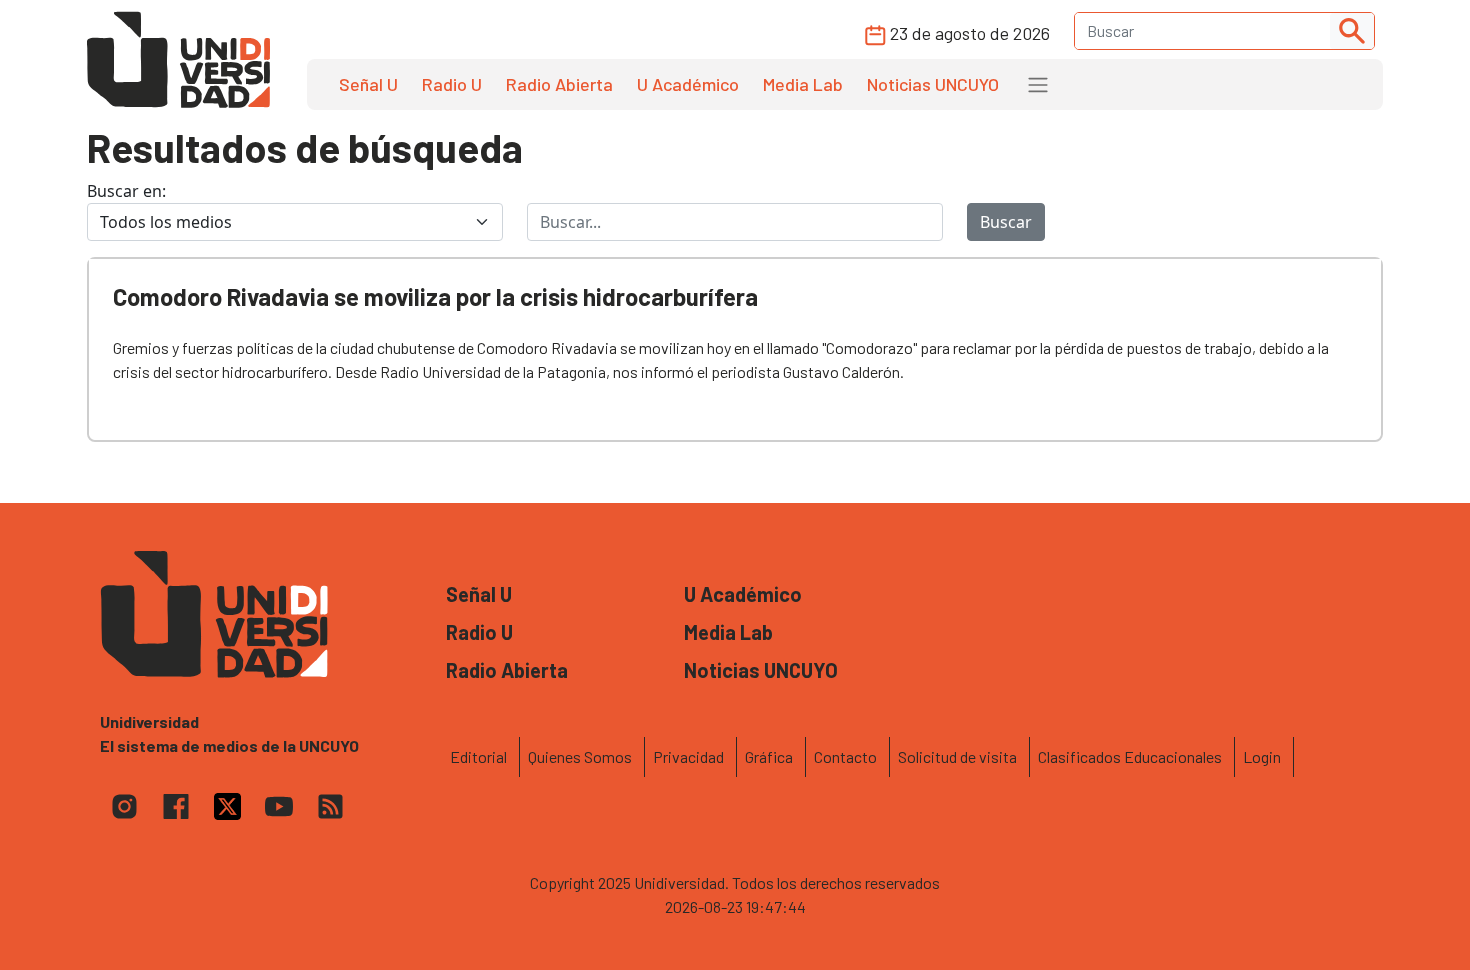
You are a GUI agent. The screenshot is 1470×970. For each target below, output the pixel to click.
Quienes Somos (580, 756)
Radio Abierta (559, 84)
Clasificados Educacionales (1130, 756)
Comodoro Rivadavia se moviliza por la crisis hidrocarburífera (435, 296)
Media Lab (803, 84)
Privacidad (688, 756)
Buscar (1006, 222)
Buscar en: (126, 191)
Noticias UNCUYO (933, 84)
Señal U (368, 84)
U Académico (688, 84)
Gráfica (769, 756)
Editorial (478, 756)
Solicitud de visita (957, 756)
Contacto (845, 756)
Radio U (452, 84)
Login (1262, 756)
